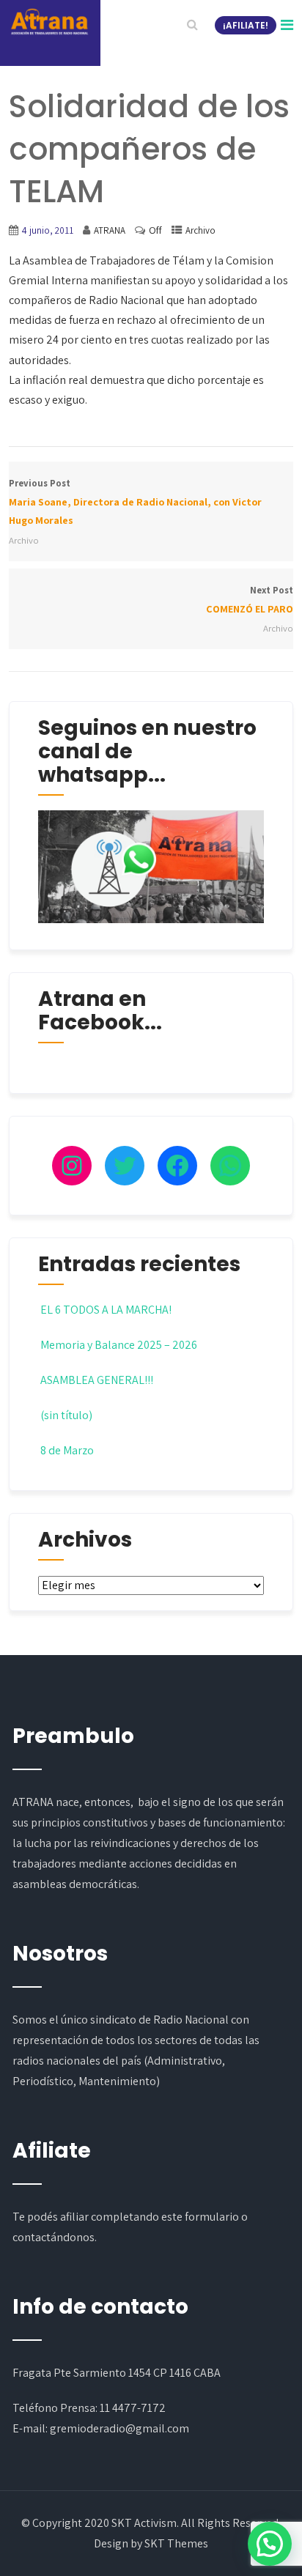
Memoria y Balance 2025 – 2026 (119, 1345)
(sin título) (66, 1415)
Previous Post (135, 502)
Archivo (200, 230)
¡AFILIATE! (246, 25)
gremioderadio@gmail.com (119, 2428)
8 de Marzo (67, 1450)
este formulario (200, 2217)
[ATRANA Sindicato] (49, 22)
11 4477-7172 (133, 2408)
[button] (270, 2544)
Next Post (249, 600)
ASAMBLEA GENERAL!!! (97, 1380)
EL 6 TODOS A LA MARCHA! (106, 1310)
